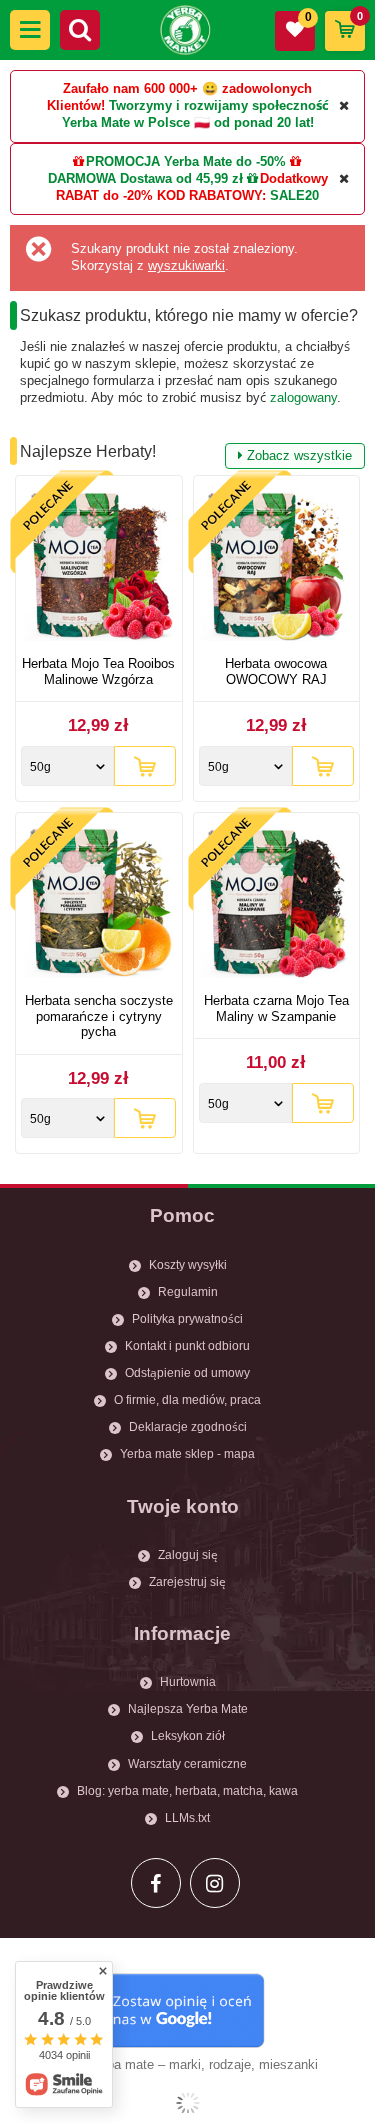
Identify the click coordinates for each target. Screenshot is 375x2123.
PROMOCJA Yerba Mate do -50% (186, 161)
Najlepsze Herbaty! (186, 453)
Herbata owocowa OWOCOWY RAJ (276, 671)
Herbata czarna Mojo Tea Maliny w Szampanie (276, 1008)
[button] (30, 30)
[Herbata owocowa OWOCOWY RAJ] (277, 568)
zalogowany (303, 397)
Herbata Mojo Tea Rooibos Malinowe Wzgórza (98, 671)
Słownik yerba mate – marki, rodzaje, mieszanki (179, 2064)
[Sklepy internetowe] (187, 2103)
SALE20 (294, 195)
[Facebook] (156, 1883)
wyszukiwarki (186, 265)
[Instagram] (215, 1883)
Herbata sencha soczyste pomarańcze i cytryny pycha (99, 1016)
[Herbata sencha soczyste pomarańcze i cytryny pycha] (99, 905)
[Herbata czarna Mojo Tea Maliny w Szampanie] (277, 905)
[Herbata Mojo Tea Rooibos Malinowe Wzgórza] (99, 568)
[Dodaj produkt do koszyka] (145, 766)
